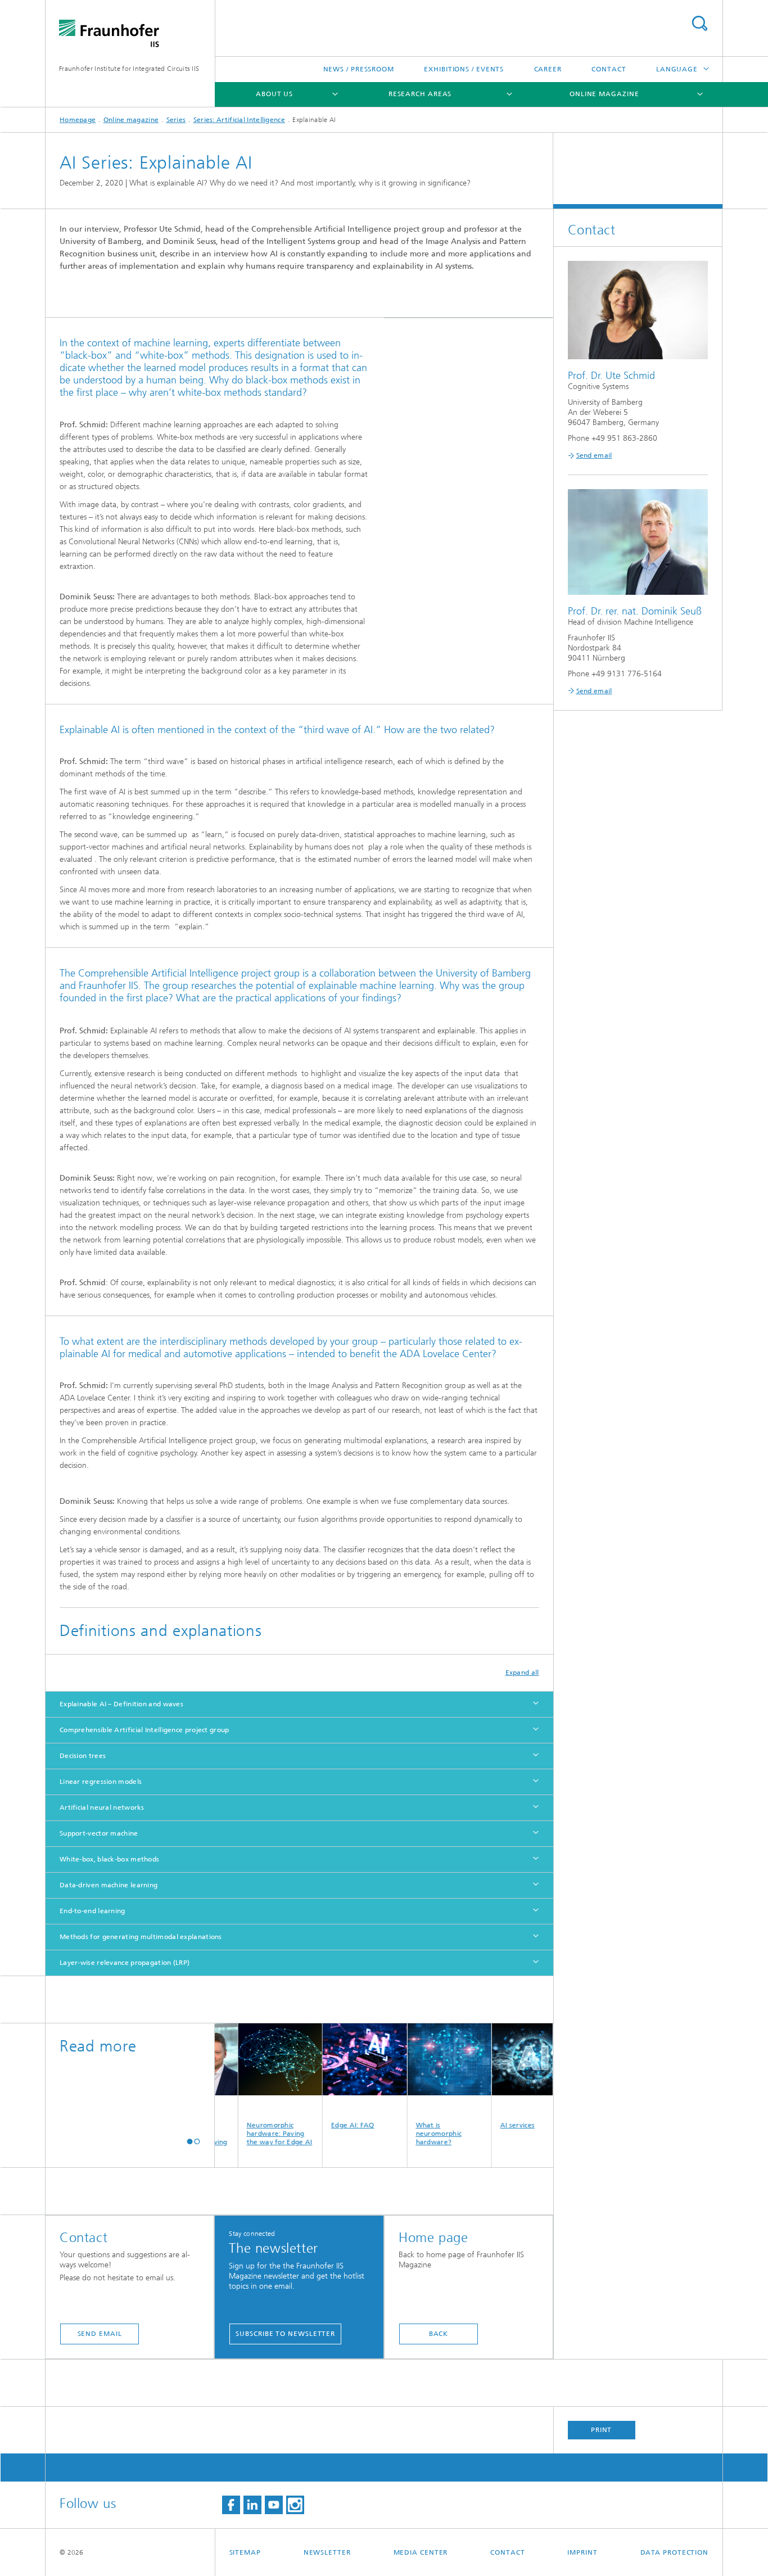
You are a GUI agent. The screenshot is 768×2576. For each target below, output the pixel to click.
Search (699, 23)
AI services (487, 2125)
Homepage (78, 120)
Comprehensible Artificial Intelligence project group (144, 1730)
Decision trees (83, 1756)
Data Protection (675, 2552)
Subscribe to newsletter (285, 2334)
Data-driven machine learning (109, 1885)
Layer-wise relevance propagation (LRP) (125, 1963)
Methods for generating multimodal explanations (141, 1937)
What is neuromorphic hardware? (408, 2134)
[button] (190, 2141)
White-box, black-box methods (109, 1859)
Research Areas (420, 94)
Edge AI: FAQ (322, 2125)
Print (602, 2430)
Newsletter (327, 2552)
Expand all (522, 1673)
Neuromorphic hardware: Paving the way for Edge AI (249, 2134)
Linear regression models (101, 1782)
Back (439, 2334)
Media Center (421, 2552)
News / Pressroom (359, 69)
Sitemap (245, 2552)
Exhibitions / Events (464, 69)
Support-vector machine (99, 1833)
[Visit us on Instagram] (295, 2505)
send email (100, 2334)
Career (548, 69)
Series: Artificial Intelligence (239, 120)
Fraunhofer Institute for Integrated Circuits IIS (129, 69)
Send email (594, 455)
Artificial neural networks (102, 1807)
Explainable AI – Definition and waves (121, 1704)
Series (176, 120)
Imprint (582, 2552)
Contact (609, 69)
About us (274, 94)
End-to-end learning (92, 1911)
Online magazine (604, 94)
